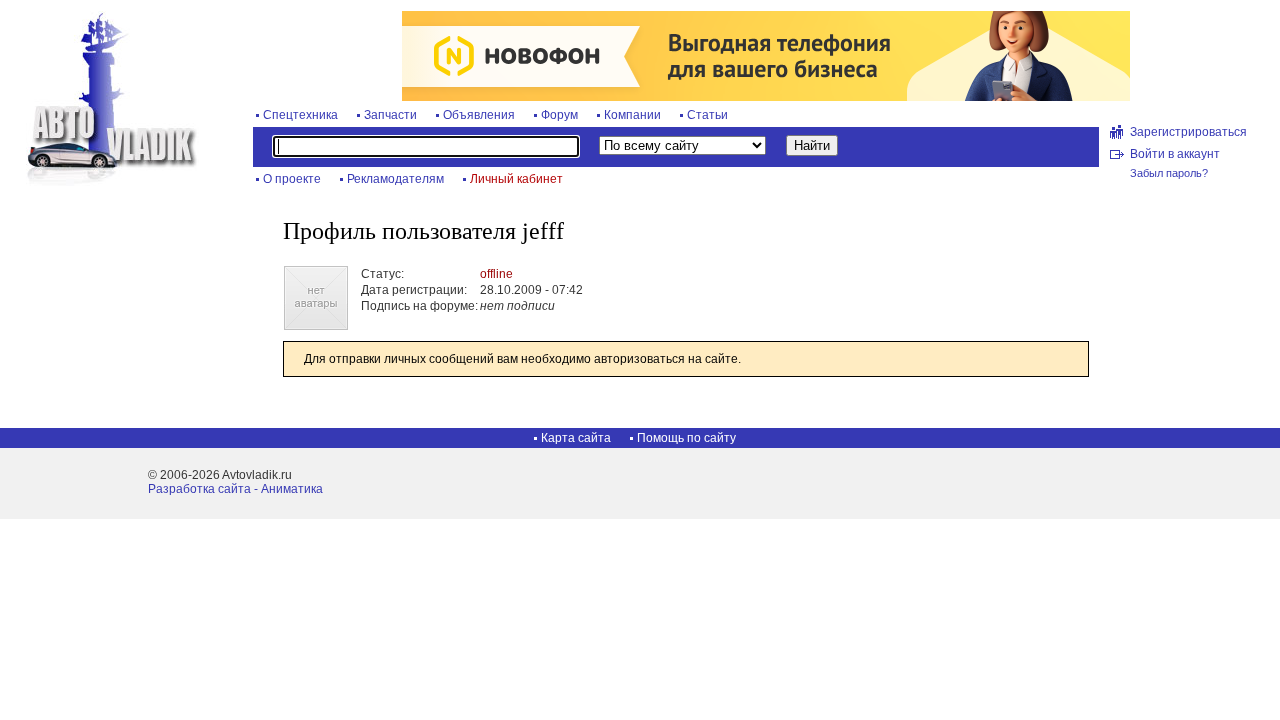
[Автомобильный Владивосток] (100, 182)
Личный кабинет (516, 179)
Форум (559, 115)
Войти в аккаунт (1175, 154)
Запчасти (390, 115)
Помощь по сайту (686, 438)
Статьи (707, 115)
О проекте (292, 179)
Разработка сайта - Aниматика (235, 489)
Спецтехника (300, 115)
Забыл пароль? (1169, 173)
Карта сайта (576, 438)
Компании (632, 115)
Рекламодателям (395, 179)
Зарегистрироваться (1188, 132)
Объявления (479, 115)
